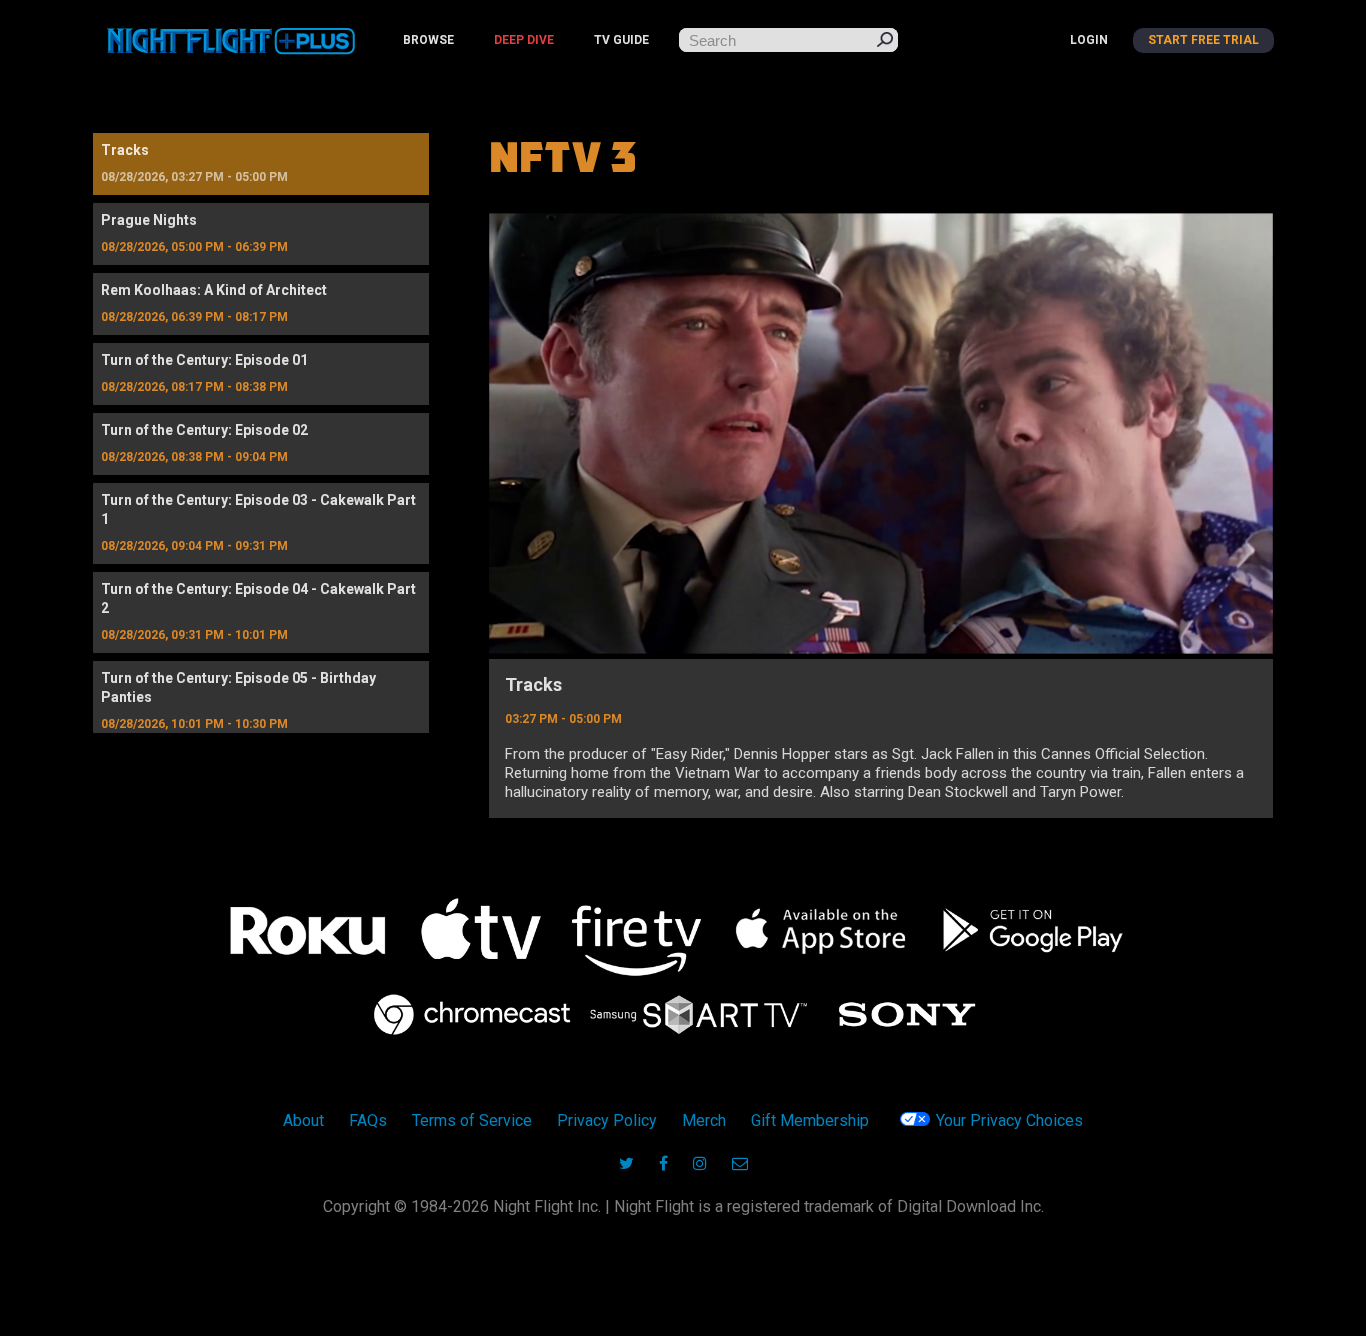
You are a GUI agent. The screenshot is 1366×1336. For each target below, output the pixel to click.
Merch (704, 1120)
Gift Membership (810, 1120)
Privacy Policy (607, 1120)
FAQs (368, 1120)
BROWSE (428, 40)
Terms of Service (472, 1120)
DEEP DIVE (524, 40)
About (303, 1120)
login (1089, 40)
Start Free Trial (1203, 40)
